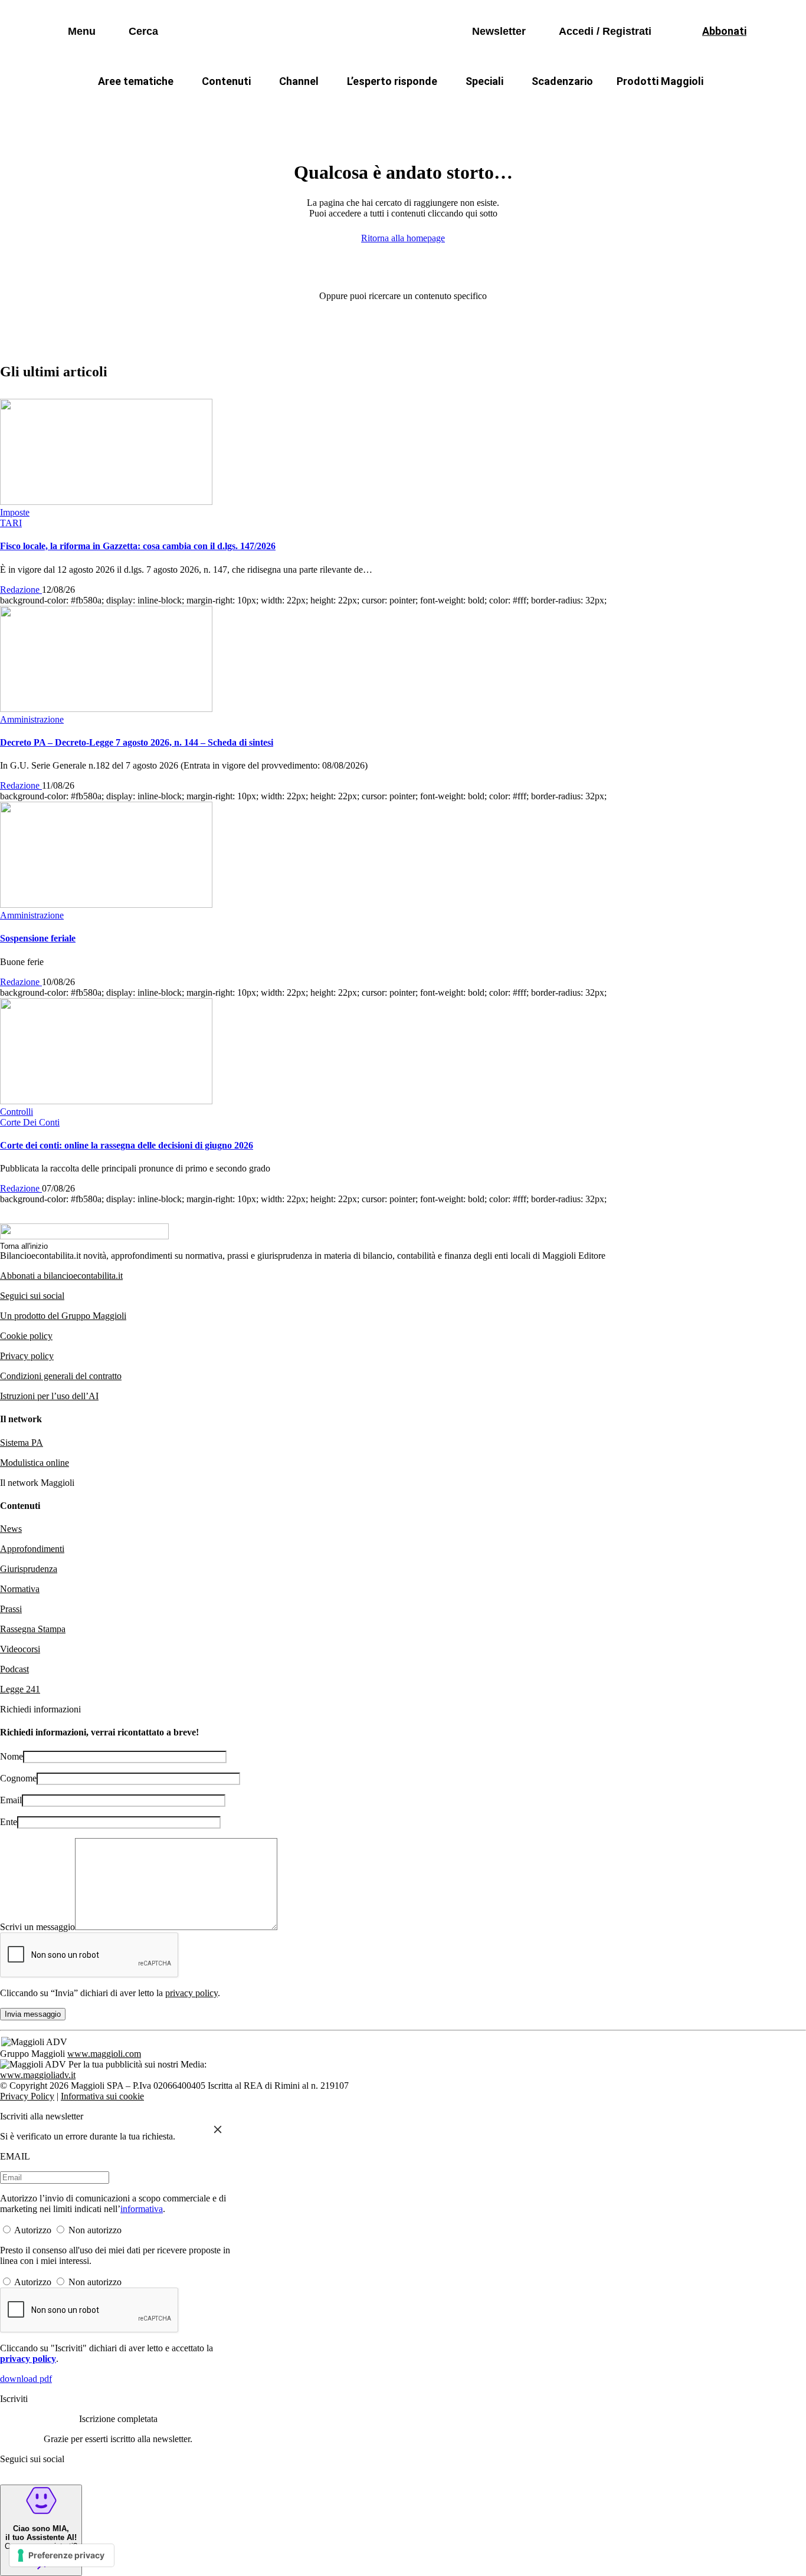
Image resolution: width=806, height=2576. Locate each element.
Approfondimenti (32, 1549)
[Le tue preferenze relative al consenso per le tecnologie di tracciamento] (62, 2555)
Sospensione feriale (38, 938)
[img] (218, 2129)
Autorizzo (33, 2230)
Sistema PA (22, 1443)
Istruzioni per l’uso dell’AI (49, 1396)
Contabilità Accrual (179, 109)
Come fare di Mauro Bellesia (674, 109)
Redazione (21, 590)
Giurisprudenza (29, 1569)
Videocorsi (20, 1649)
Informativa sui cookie (102, 2096)
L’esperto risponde (392, 81)
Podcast (14, 1669)
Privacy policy (27, 1356)
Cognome (18, 1778)
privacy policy (191, 1993)
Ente (9, 1822)
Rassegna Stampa (33, 1629)
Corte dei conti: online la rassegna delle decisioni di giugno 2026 (127, 1145)
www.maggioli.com (104, 2054)
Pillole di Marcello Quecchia (527, 109)
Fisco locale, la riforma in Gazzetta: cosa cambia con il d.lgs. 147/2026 (138, 546)
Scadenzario (562, 81)
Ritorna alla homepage (403, 238)
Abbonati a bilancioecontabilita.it (61, 1276)
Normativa (20, 1589)
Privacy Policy (27, 2096)
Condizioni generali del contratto (61, 1376)
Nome (12, 1756)
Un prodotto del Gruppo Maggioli (63, 1316)
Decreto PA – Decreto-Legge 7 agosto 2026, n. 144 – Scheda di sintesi (137, 742)
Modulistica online (35, 1463)
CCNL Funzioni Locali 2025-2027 (372, 109)
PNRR (261, 109)
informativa (142, 2209)
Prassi (11, 1609)
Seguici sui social (32, 1296)
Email (11, 1800)
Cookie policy (26, 1336)
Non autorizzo (95, 2230)
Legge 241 (20, 1689)
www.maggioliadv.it (38, 2075)
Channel (299, 81)
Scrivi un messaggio (37, 1927)
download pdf (26, 2379)
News (11, 1529)
